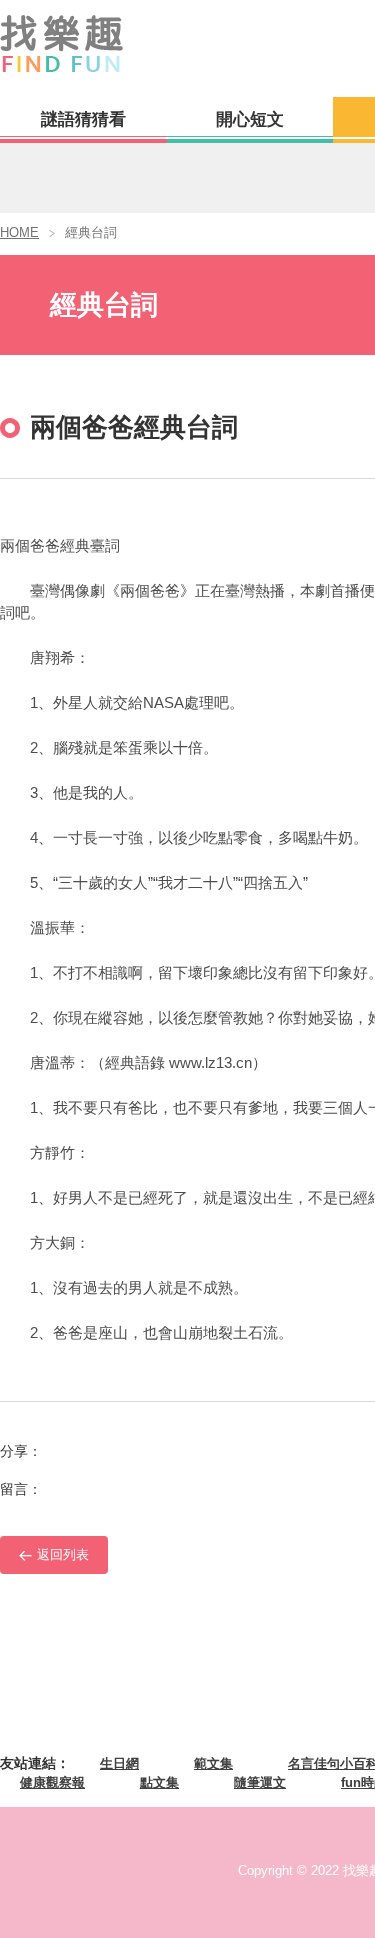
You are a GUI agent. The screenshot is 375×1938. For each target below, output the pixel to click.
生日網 (119, 1763)
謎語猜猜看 (83, 119)
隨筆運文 (260, 1782)
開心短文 (250, 119)
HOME (19, 232)
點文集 (159, 1782)
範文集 (213, 1763)
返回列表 (63, 1554)
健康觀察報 (52, 1782)
